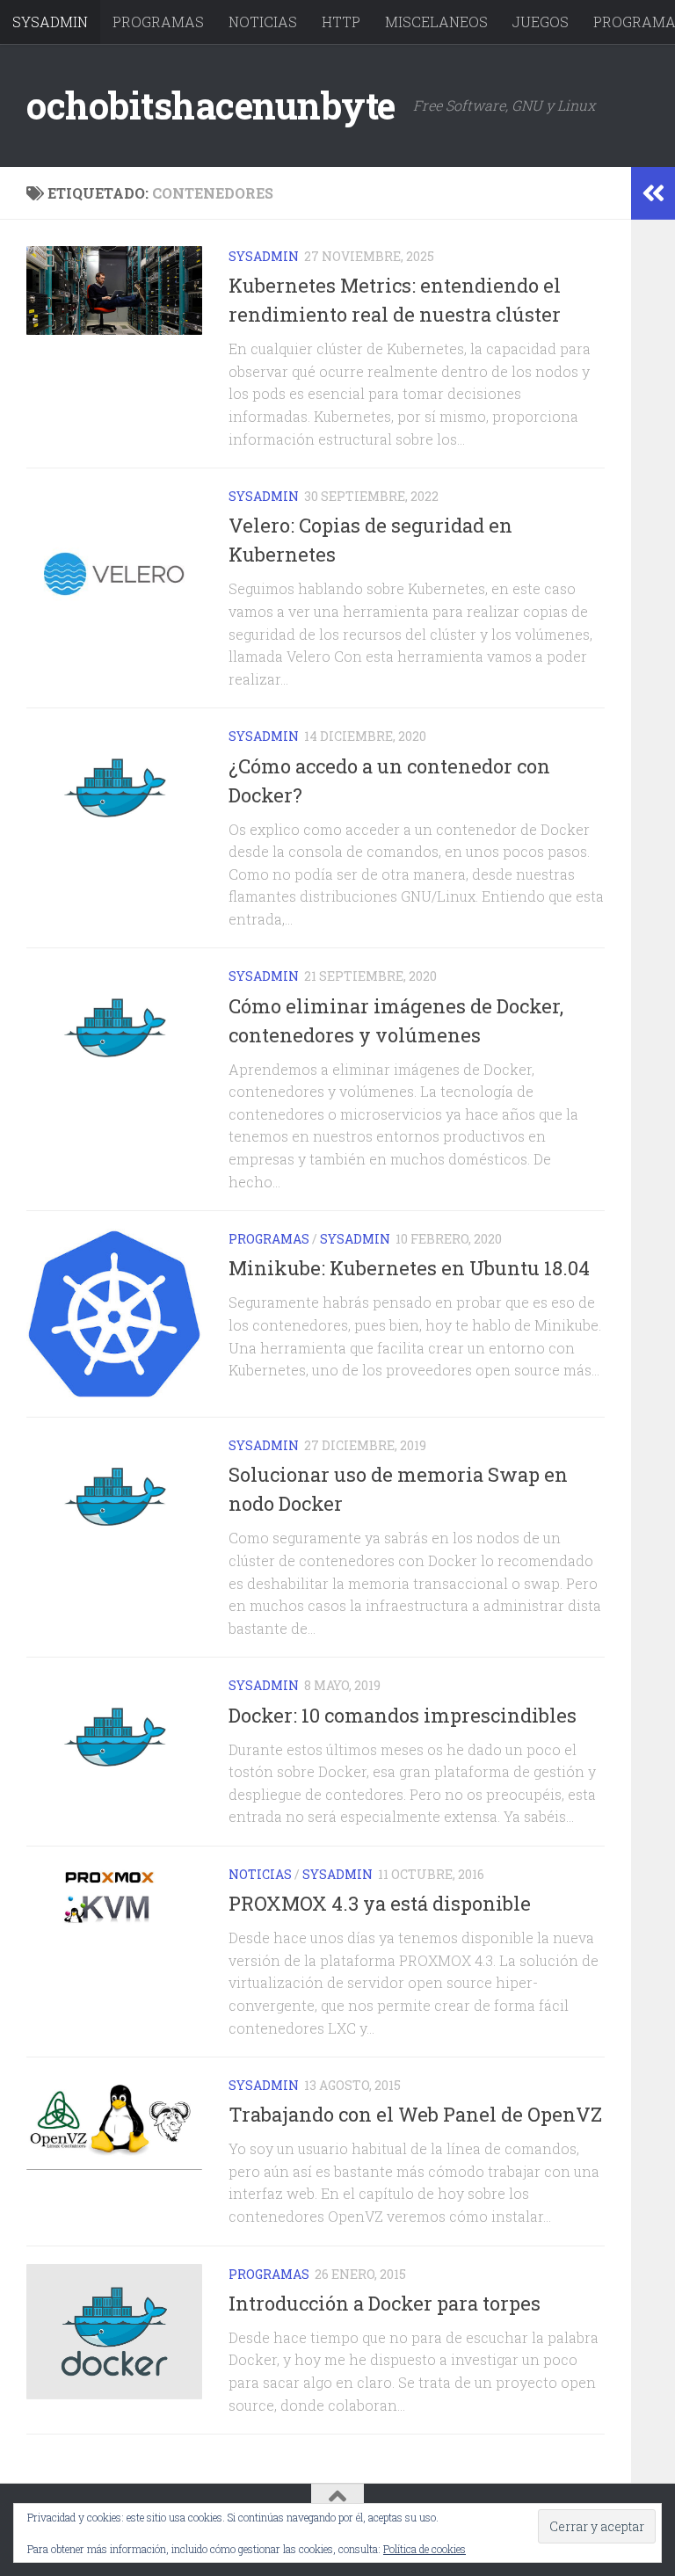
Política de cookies (425, 2549)
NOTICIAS (263, 22)
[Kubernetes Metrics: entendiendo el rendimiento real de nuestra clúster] (114, 290)
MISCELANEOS (436, 22)
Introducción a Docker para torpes (385, 2303)
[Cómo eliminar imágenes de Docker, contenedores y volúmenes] (114, 1027)
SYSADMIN (50, 22)
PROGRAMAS (158, 22)
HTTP (341, 22)
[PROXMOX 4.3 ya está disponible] (114, 1895)
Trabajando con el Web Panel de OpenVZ (415, 2114)
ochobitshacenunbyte (211, 105)
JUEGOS (541, 22)
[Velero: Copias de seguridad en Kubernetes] (114, 574)
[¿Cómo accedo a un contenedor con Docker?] (114, 787)
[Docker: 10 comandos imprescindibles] (114, 1737)
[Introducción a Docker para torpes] (114, 2332)
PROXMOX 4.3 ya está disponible (380, 1903)
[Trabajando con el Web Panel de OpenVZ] (114, 2122)
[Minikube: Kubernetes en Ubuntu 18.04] (114, 1314)
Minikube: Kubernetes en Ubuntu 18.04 (409, 1268)
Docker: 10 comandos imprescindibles (403, 1715)
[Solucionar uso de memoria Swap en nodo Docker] (114, 1497)
